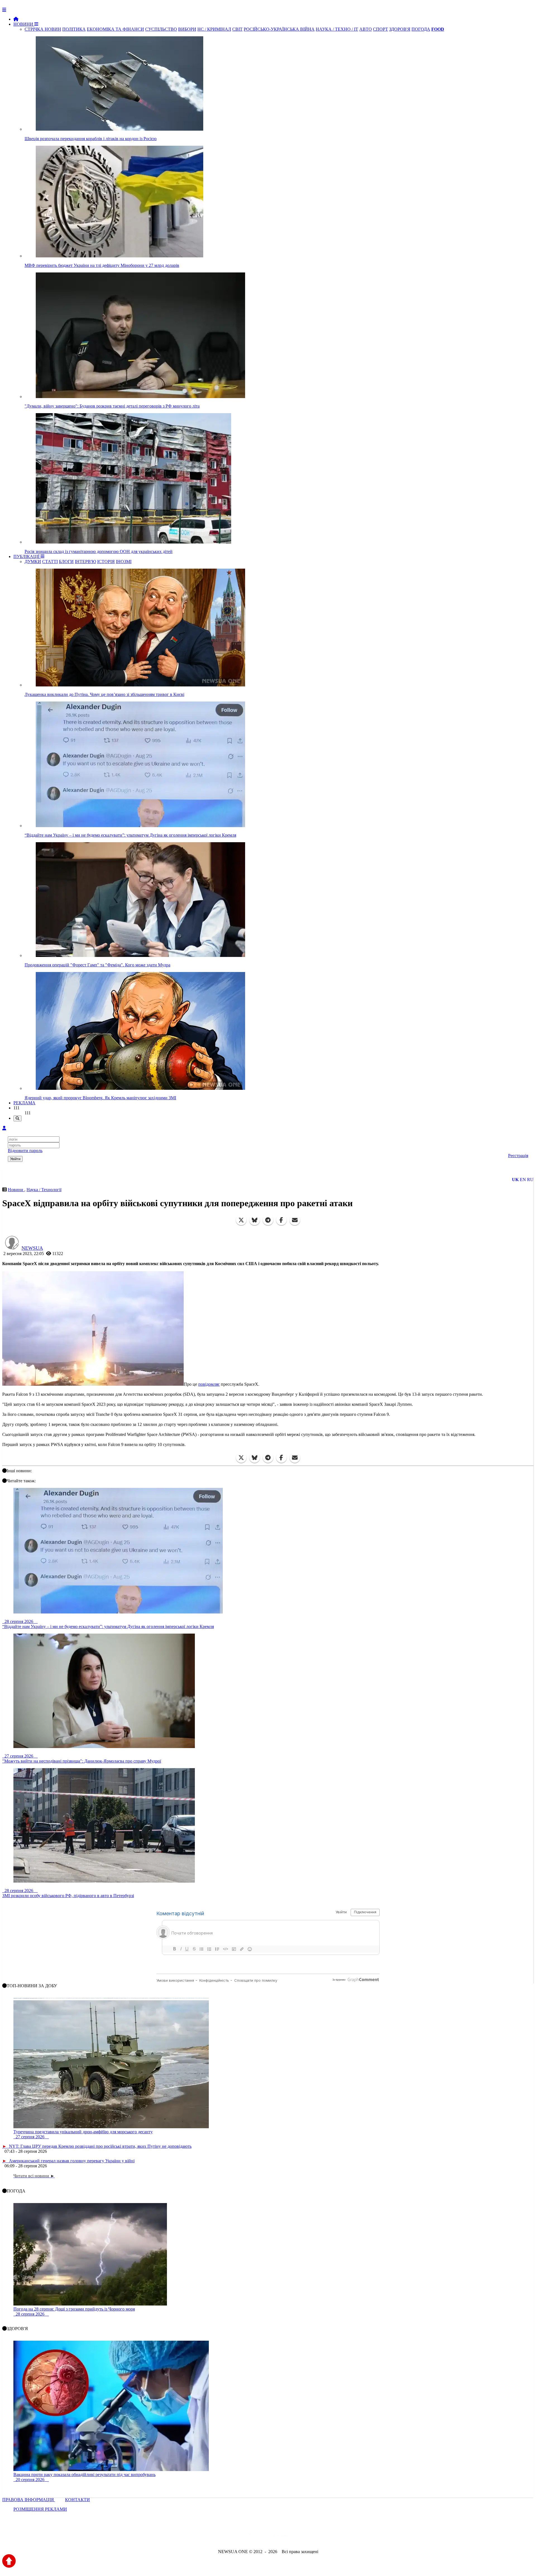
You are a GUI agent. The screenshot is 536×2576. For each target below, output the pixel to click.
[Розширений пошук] (17, 1118)
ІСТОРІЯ (106, 562)
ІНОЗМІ (124, 562)
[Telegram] (268, 1220)
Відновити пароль (25, 1151)
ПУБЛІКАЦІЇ (27, 556)
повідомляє (209, 1384)
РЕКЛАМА (24, 1103)
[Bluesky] (255, 1220)
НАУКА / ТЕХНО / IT (337, 29)
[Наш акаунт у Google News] (281, 2537)
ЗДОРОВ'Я (400, 29)
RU (530, 1180)
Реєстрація (518, 1156)
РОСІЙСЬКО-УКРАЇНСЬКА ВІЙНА (279, 29)
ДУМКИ (33, 562)
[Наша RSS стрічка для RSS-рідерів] (312, 2537)
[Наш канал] (298, 2537)
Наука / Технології (44, 1190)
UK (515, 1180)
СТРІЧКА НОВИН (43, 29)
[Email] (295, 1220)
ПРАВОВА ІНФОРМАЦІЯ (29, 2500)
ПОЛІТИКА (74, 29)
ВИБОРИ (187, 29)
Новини (16, 1190)
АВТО (366, 29)
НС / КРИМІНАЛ (214, 29)
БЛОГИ (66, 562)
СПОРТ (381, 29)
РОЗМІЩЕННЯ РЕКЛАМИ (40, 2509)
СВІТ (237, 29)
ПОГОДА (421, 29)
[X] (241, 1220)
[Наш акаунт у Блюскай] (239, 2537)
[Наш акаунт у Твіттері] (225, 2537)
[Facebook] (281, 1220)
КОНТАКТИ (77, 2500)
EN (523, 1180)
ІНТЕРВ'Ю (85, 562)
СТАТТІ (50, 562)
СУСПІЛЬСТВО (161, 29)
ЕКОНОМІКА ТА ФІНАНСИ (115, 29)
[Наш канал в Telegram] (265, 2537)
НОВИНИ (24, 24)
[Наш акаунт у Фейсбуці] (252, 2537)
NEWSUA (32, 1248)
